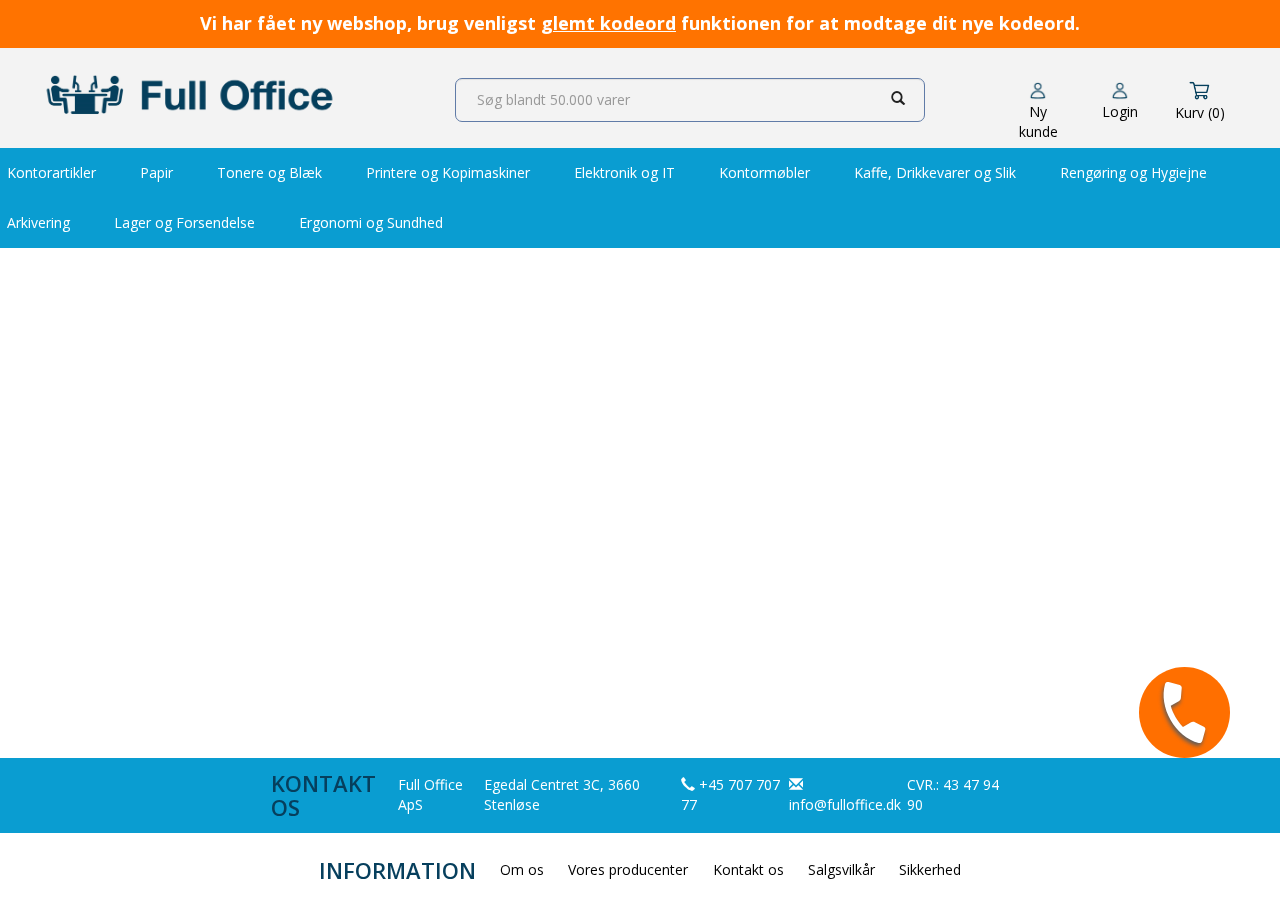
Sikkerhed (930, 869)
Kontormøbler (764, 172)
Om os (522, 869)
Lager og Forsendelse (184, 222)
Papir (156, 172)
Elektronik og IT (624, 172)
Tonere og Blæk (269, 172)
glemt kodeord (608, 23)
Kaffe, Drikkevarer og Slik (935, 172)
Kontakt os (748, 869)
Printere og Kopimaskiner (448, 172)
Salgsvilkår (841, 869)
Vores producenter (628, 869)
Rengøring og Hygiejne (1133, 172)
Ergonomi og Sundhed (371, 222)
